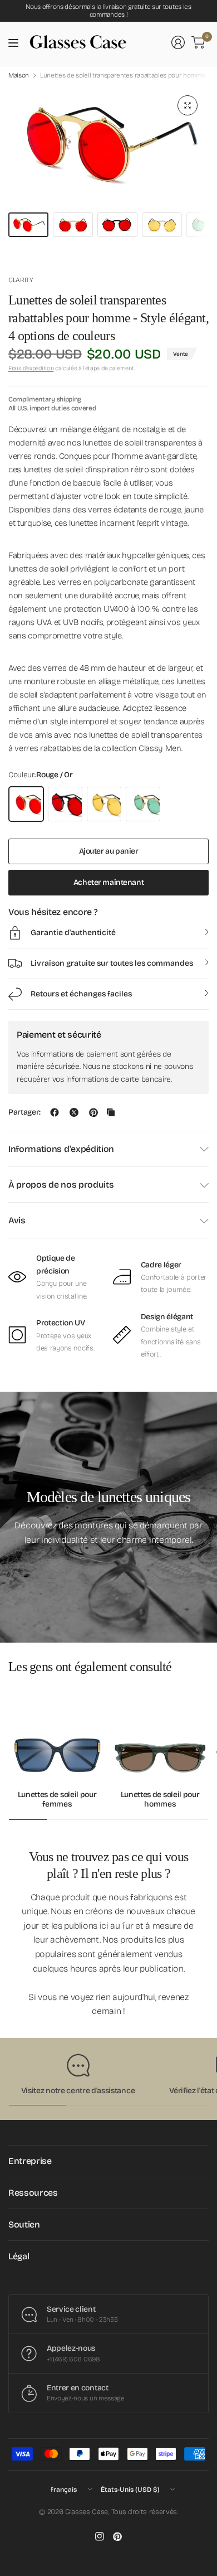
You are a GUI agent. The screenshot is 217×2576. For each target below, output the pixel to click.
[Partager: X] (74, 1112)
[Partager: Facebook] (55, 1112)
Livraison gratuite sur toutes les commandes (112, 963)
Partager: (24, 1112)
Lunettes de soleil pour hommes (160, 1800)
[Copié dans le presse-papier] (111, 1112)
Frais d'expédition (31, 368)
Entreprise (30, 2161)
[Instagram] (100, 2536)
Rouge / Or (26, 804)
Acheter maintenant (108, 882)
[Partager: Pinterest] (93, 1112)
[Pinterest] (117, 2536)
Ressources (33, 2193)
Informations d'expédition (61, 1149)
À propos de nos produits (61, 1185)
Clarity (21, 280)
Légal (19, 2256)
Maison (19, 75)
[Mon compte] (178, 42)
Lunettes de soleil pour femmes (57, 1800)
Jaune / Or (104, 804)
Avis (17, 1220)
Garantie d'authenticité (73, 933)
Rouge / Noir (65, 804)
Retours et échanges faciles (81, 994)
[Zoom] (188, 105)
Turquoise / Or (143, 804)
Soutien (24, 2224)
